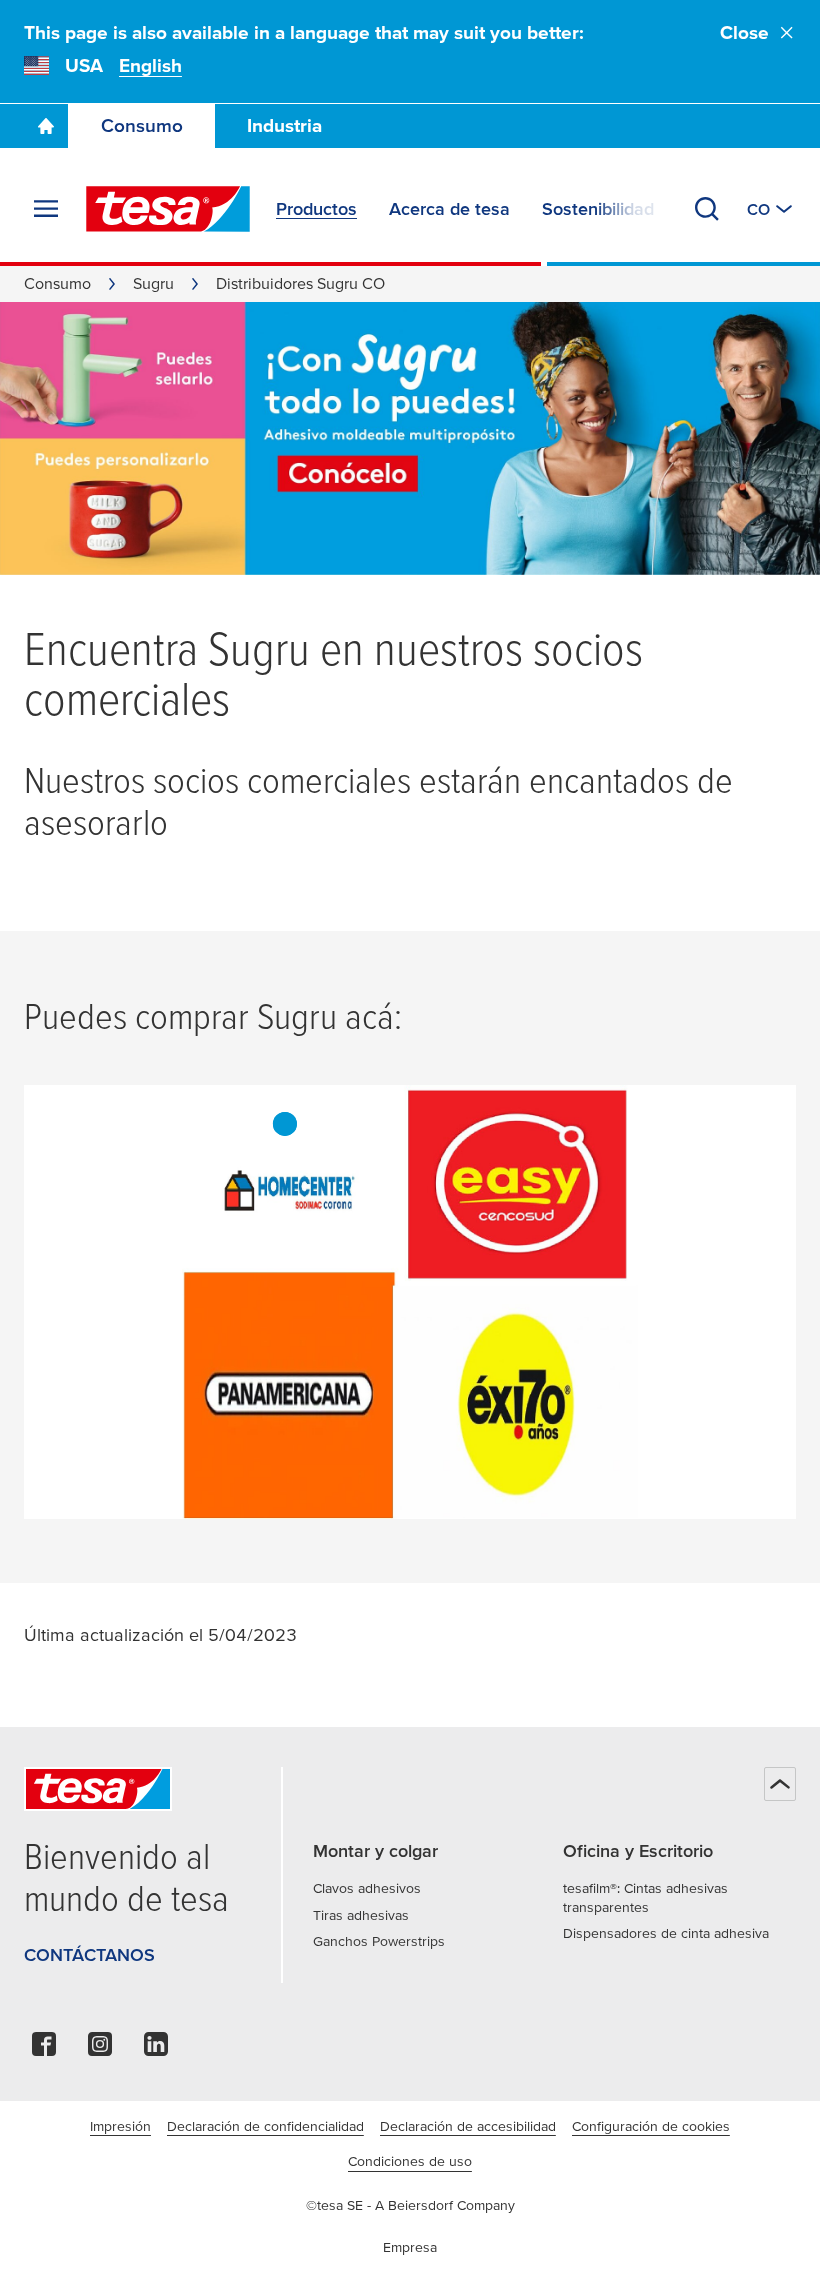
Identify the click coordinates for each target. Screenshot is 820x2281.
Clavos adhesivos (367, 1888)
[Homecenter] (285, 1124)
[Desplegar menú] (46, 209)
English (150, 65)
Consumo (142, 125)
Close (744, 32)
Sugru (153, 283)
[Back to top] (780, 1784)
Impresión (120, 2126)
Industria (284, 125)
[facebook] (44, 2049)
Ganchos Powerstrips (379, 1941)
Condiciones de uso (410, 2161)
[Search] (707, 209)
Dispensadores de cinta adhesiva (666, 1933)
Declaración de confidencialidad (265, 2126)
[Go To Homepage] (46, 126)
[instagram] (100, 2049)
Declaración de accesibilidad (468, 2126)
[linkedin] (156, 2049)
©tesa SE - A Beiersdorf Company (410, 2205)
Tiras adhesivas (361, 1915)
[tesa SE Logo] (168, 209)
